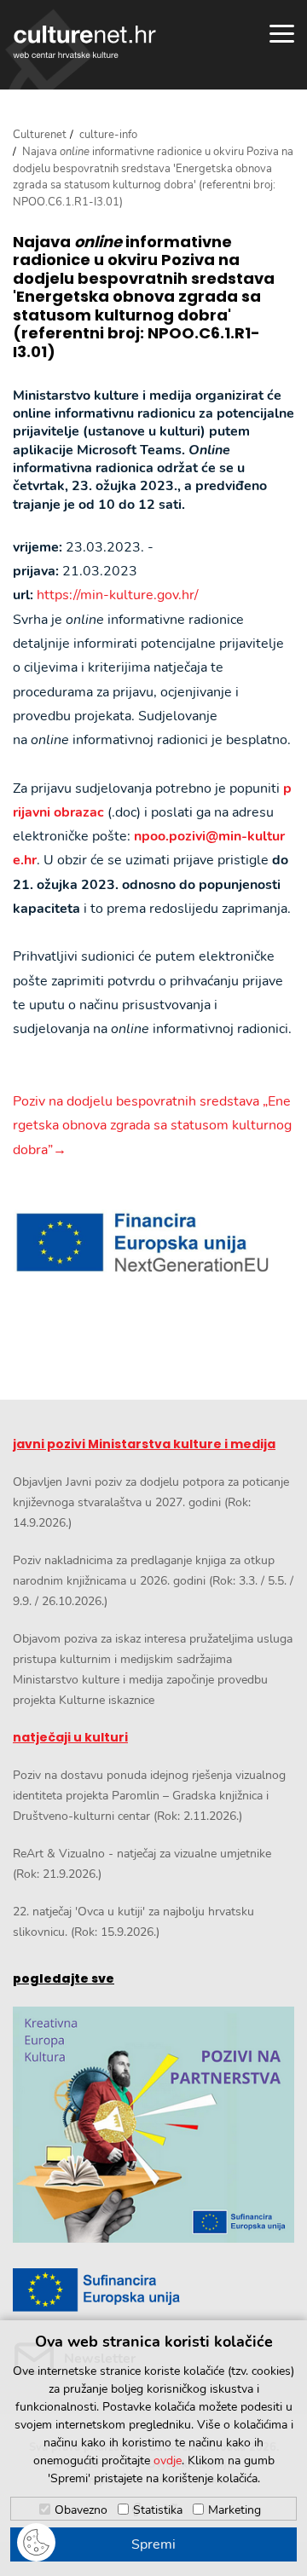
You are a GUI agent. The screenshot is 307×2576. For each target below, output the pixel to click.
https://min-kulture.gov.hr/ (118, 595)
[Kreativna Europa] (153, 2290)
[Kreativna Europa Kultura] (153, 2125)
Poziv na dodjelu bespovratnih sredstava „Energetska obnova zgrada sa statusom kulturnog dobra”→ (152, 1126)
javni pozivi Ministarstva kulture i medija (144, 1444)
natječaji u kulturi (70, 1737)
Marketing (235, 2510)
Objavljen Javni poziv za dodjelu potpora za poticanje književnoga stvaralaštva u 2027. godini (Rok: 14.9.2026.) (151, 1502)
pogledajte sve (64, 1978)
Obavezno (81, 2510)
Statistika (158, 2510)
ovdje (168, 2460)
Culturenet (40, 135)
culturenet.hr (84, 42)
